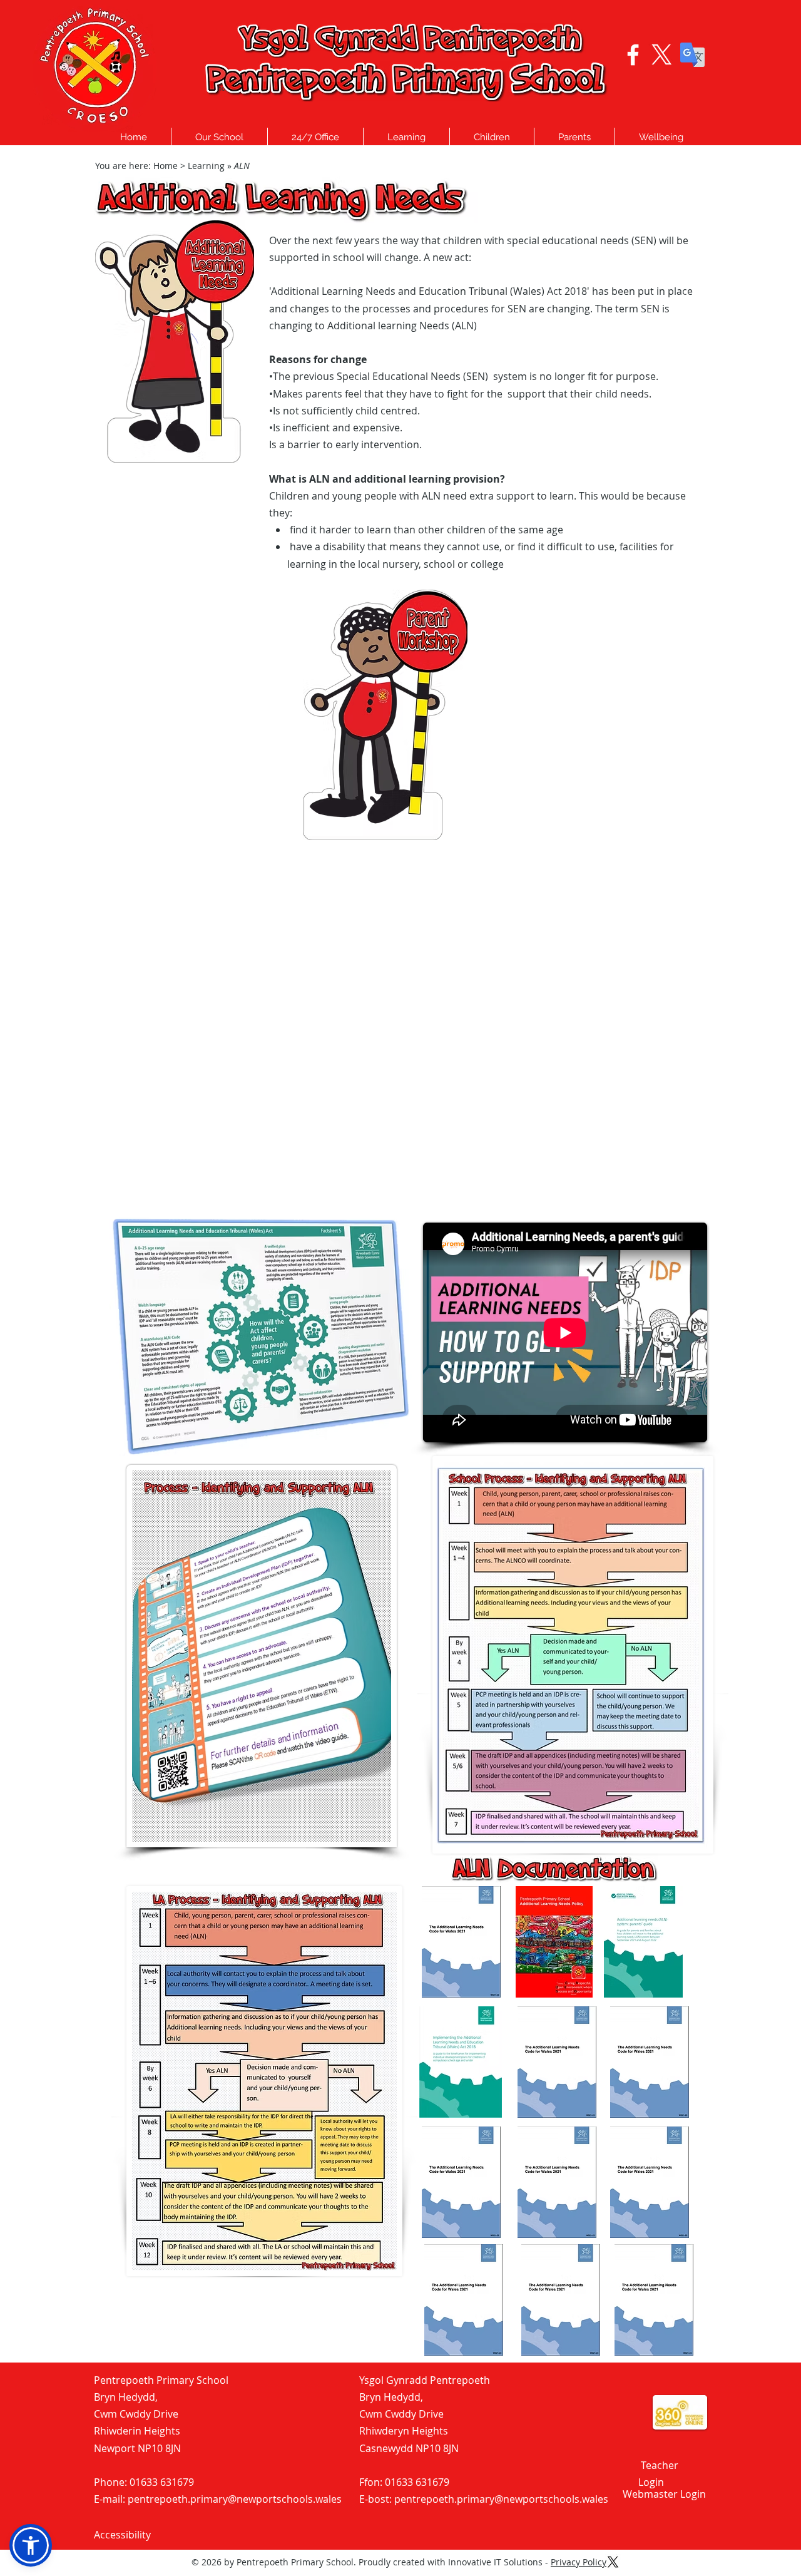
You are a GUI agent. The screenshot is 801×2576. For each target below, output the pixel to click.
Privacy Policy (579, 2562)
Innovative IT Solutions (495, 2562)
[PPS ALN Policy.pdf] (554, 1943)
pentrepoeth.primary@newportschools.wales (235, 2499)
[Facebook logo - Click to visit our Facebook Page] (633, 55)
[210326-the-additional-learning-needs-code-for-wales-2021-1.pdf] (461, 1943)
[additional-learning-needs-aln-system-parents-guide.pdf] (643, 1943)
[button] (219, 137)
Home (166, 166)
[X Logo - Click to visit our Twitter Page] (662, 55)
